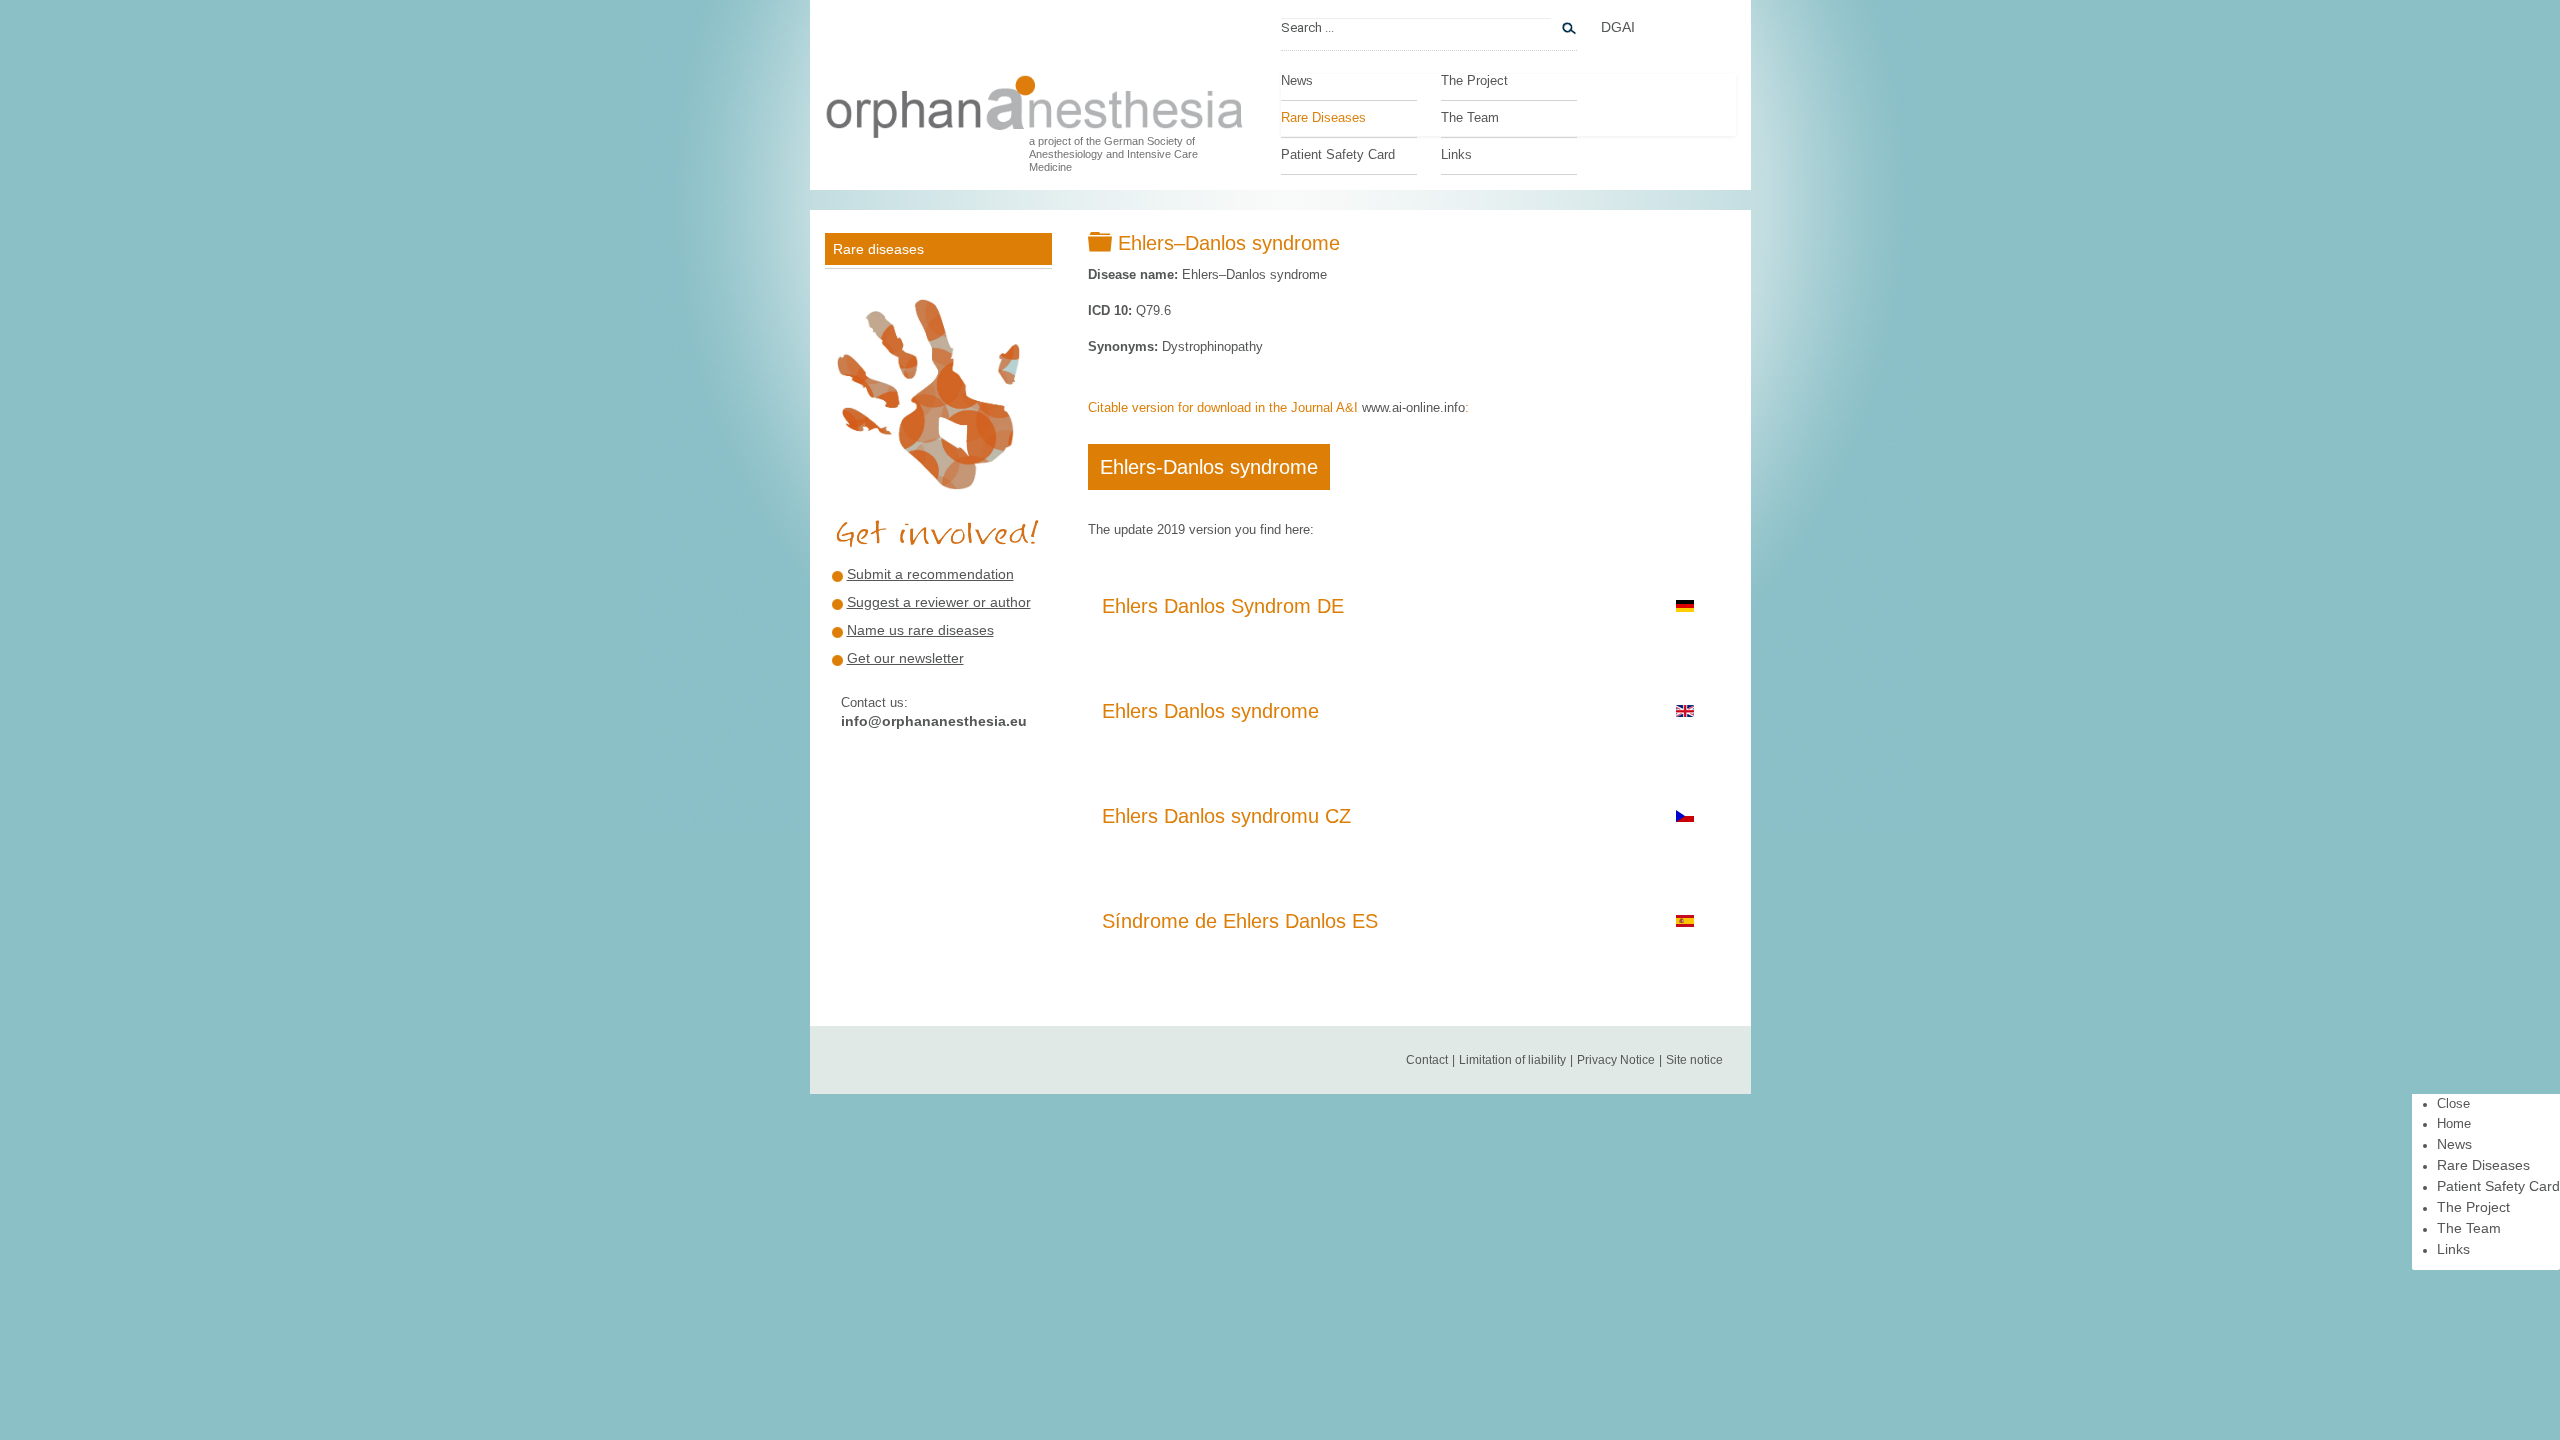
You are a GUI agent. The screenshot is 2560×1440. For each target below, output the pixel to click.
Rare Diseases (1323, 118)
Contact (1427, 1060)
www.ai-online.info (1413, 407)
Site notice (1694, 1060)
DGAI (1618, 27)
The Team (1470, 118)
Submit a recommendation (930, 574)
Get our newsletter (905, 658)
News (1297, 81)
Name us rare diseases (920, 630)
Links (1456, 155)
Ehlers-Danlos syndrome (1209, 467)
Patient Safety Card (1338, 155)
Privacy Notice (1616, 1060)
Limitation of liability (1512, 1060)
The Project (1474, 81)
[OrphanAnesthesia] (1035, 101)
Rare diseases (878, 249)
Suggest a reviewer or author (939, 602)
